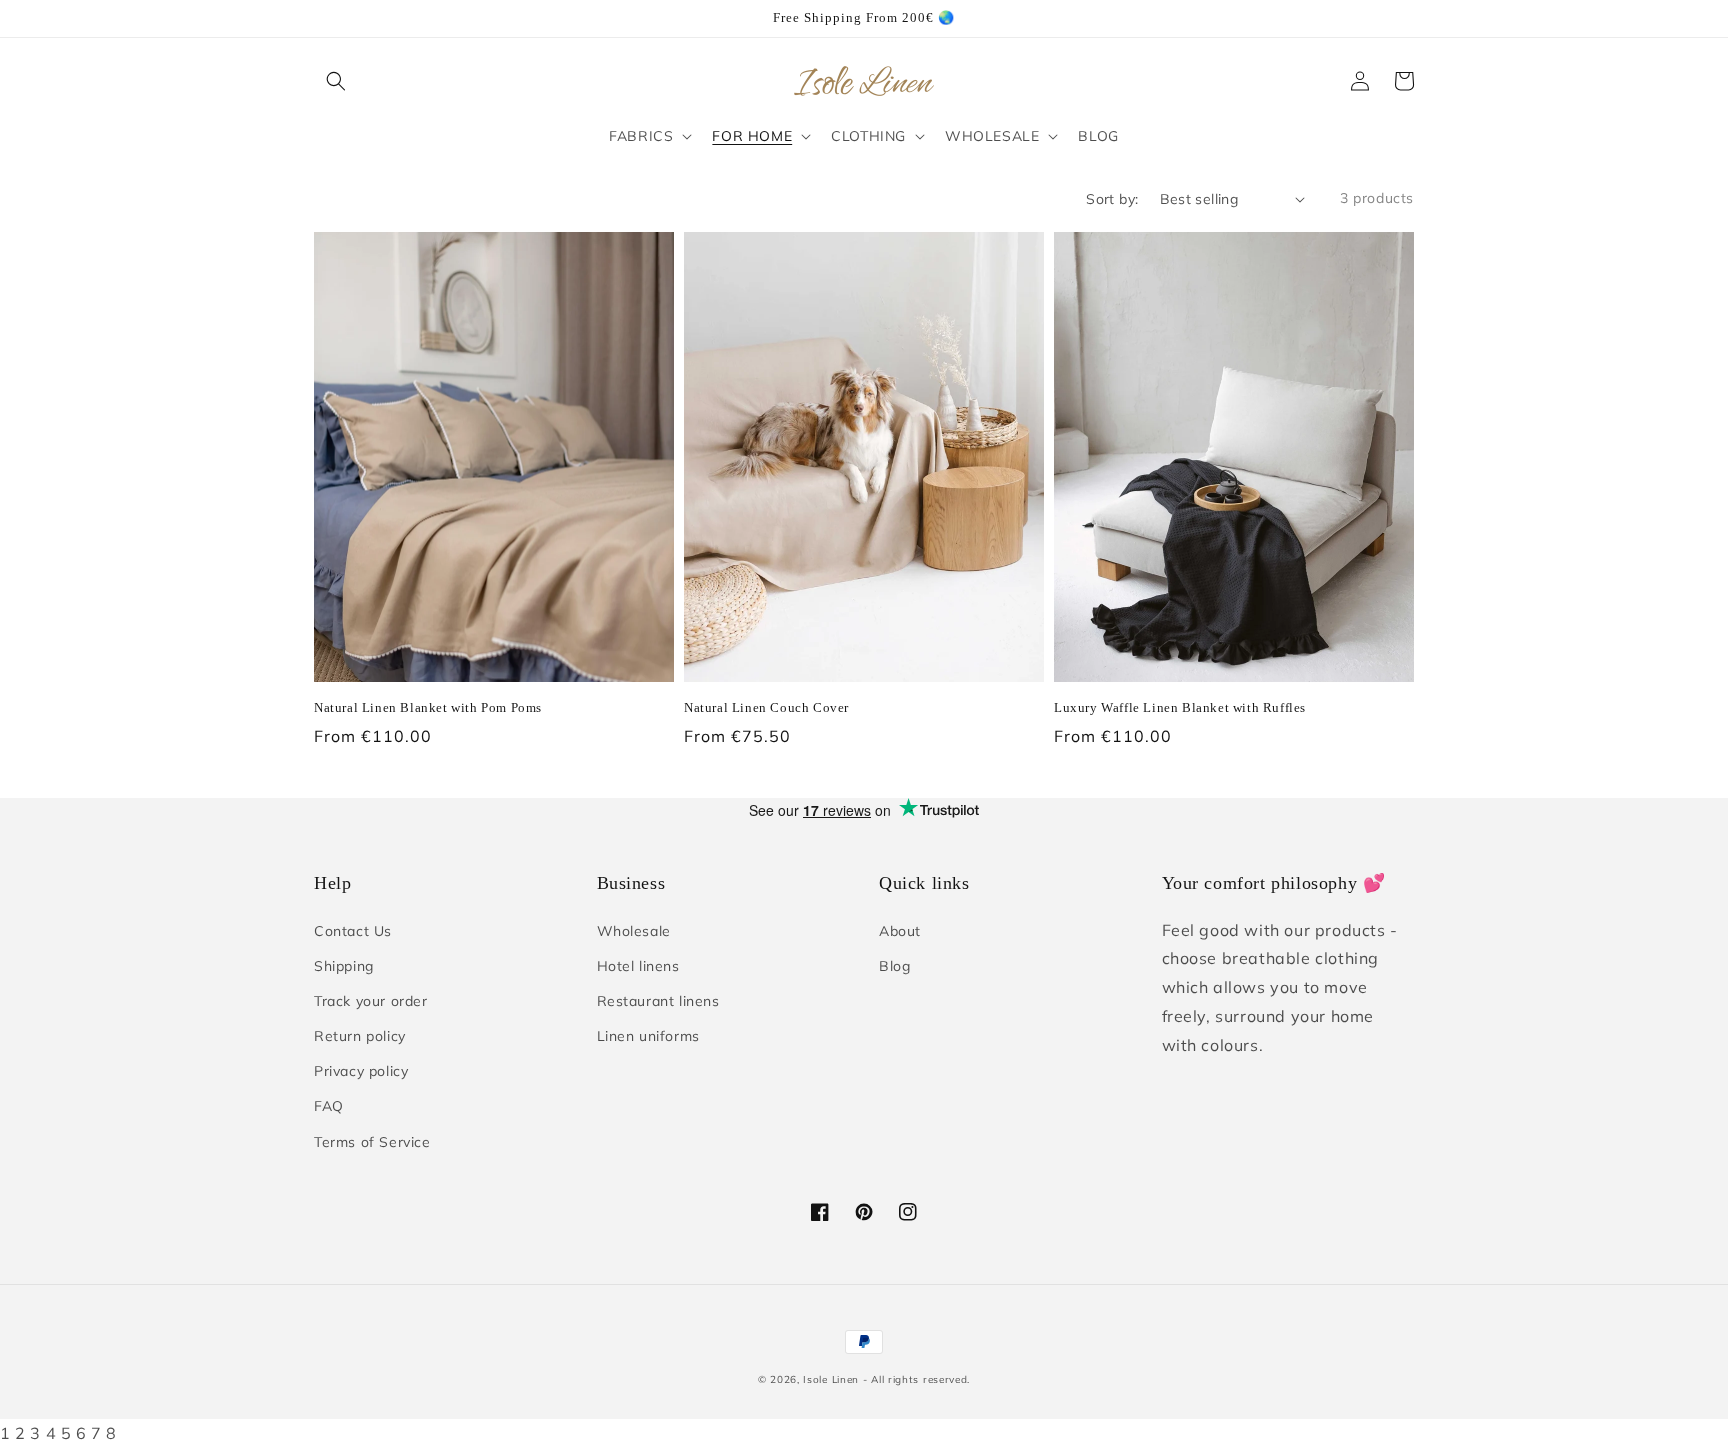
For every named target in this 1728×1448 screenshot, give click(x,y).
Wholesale (634, 931)
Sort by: (1112, 199)
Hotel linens (638, 966)
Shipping (344, 966)
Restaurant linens (658, 1001)
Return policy (360, 1036)
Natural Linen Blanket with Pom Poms (428, 707)
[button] (336, 81)
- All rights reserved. (916, 1379)
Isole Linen (831, 1379)
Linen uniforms (648, 1036)
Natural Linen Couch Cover (766, 707)
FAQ (329, 1106)
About (900, 931)
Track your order (371, 1001)
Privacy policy (361, 1071)
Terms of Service (372, 1142)
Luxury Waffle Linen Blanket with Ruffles (1180, 707)
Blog (894, 966)
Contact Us (353, 931)
